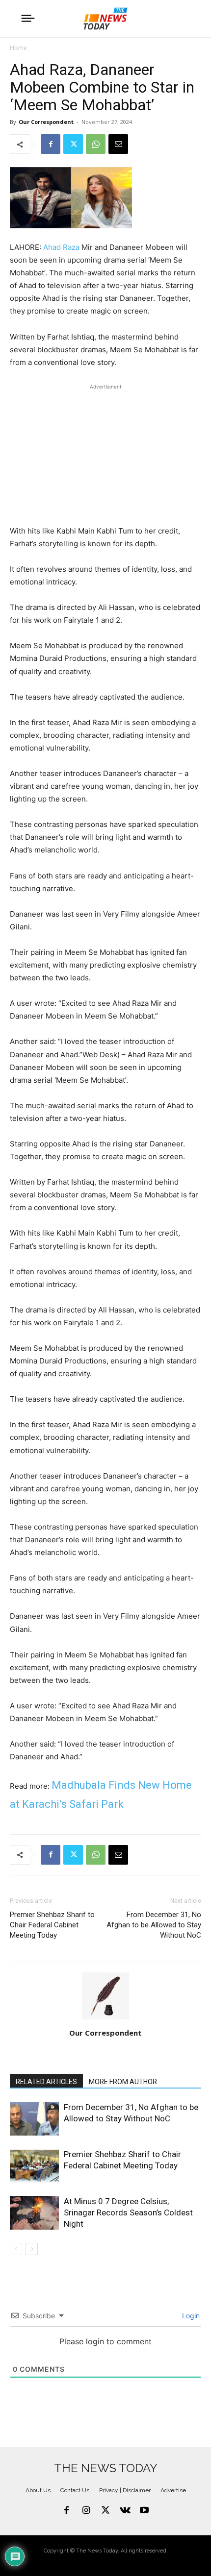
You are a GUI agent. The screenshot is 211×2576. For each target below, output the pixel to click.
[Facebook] (51, 144)
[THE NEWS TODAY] (105, 19)
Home (18, 48)
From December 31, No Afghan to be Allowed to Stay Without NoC (154, 1925)
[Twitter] (73, 144)
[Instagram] (86, 2511)
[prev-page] (16, 2249)
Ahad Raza (61, 247)
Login (190, 2316)
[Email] (118, 144)
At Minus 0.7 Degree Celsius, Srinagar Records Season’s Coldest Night (128, 2212)
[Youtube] (144, 2511)
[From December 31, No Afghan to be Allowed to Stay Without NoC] (34, 2119)
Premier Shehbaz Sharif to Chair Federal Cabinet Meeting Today (52, 1925)
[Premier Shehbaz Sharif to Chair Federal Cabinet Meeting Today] (34, 2166)
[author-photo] (105, 2019)
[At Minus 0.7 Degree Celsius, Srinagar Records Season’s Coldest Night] (34, 2213)
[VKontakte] (125, 2511)
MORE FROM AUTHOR (123, 2082)
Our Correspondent (46, 122)
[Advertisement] (105, 453)
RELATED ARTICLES (46, 2082)
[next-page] (32, 2249)
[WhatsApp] (96, 144)
